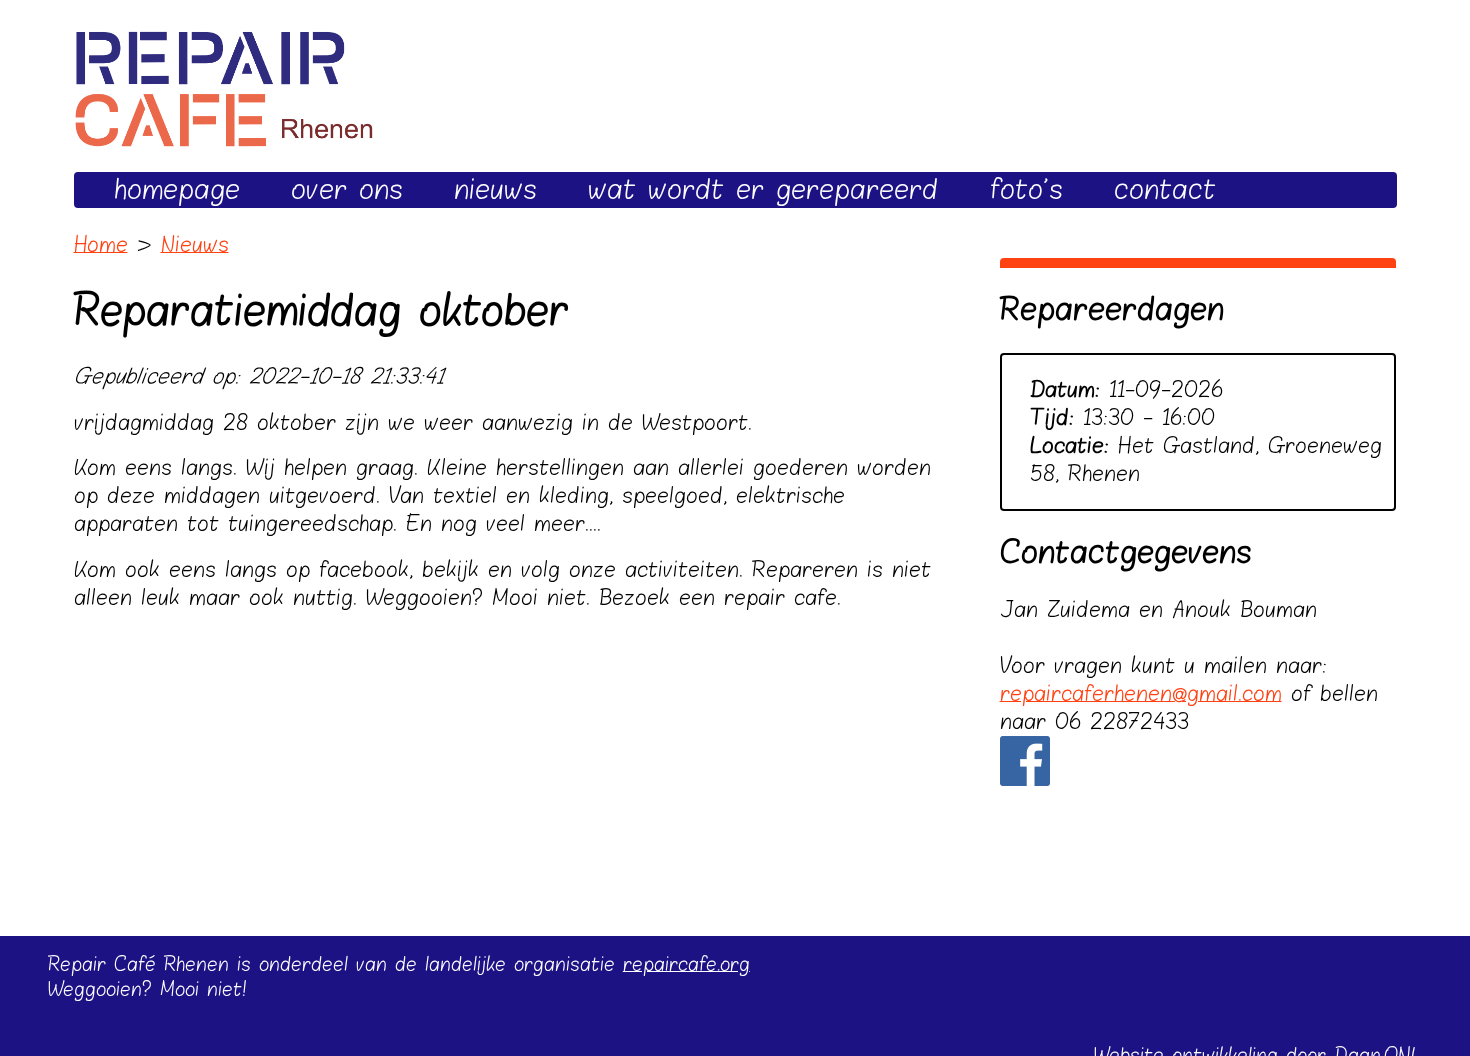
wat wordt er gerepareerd (763, 190)
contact (1165, 190)
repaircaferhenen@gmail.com (1141, 694)
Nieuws (195, 245)
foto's (1026, 190)
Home (101, 245)
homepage (177, 190)
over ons (347, 190)
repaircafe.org (686, 964)
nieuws (495, 190)
